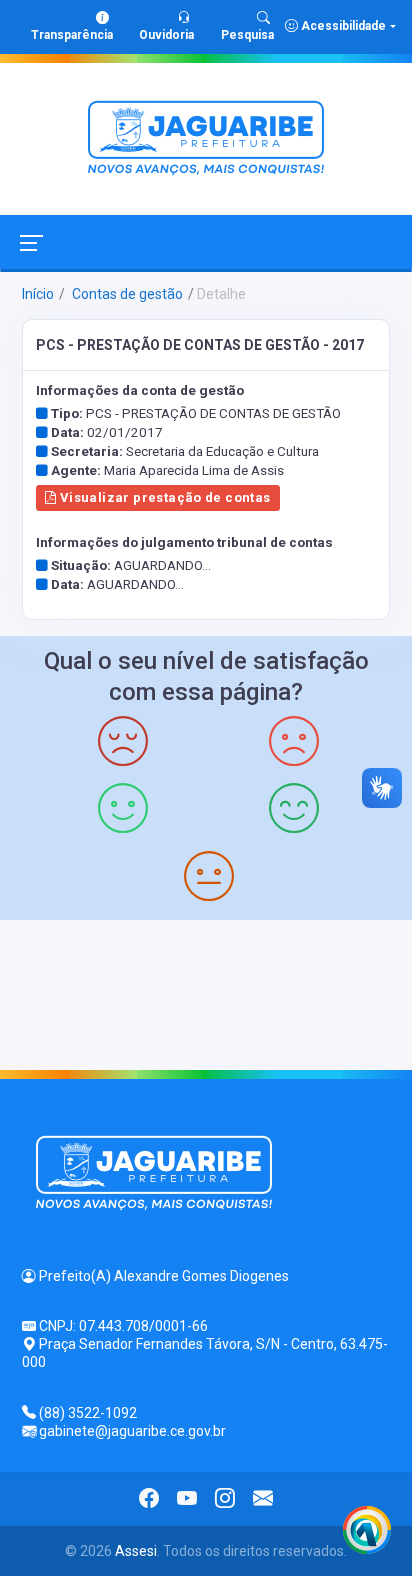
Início (38, 294)
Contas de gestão (126, 294)
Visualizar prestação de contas (163, 497)
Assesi (136, 1551)
